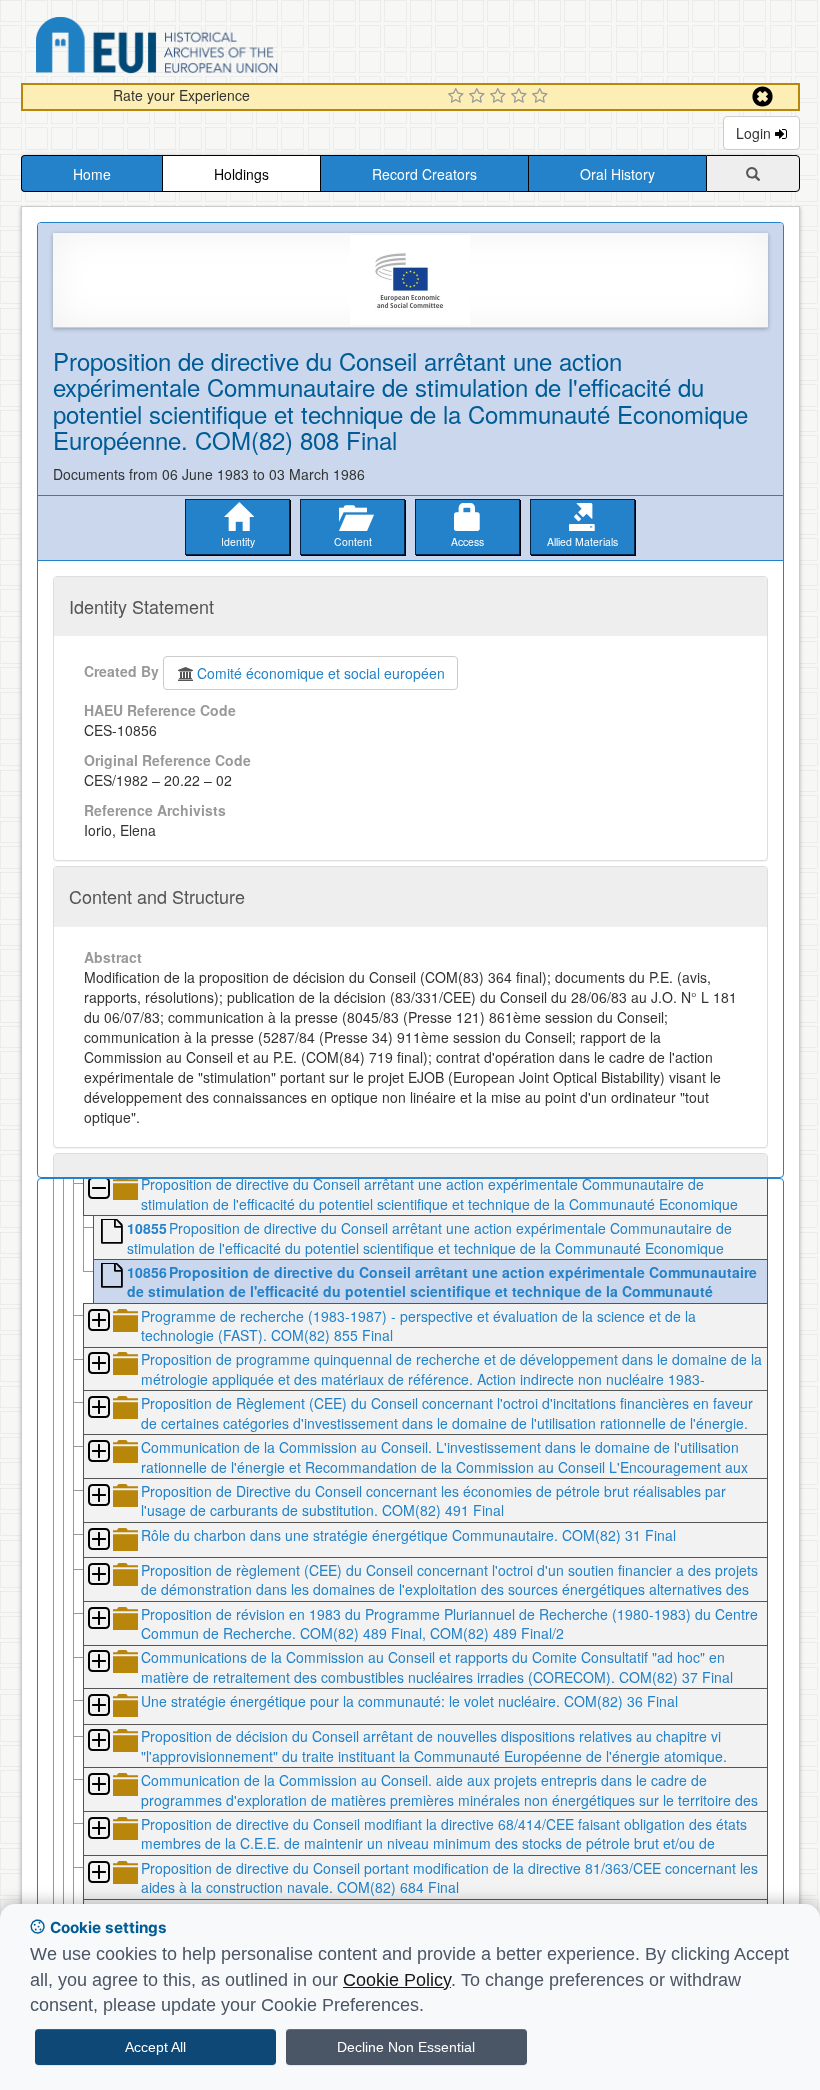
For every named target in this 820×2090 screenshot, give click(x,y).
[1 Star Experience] (458, 97)
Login (755, 133)
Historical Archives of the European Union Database (213, 48)
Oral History (617, 174)
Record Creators (424, 174)
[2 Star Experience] (479, 97)
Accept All (155, 2047)
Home (92, 174)
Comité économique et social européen (321, 673)
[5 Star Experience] (542, 97)
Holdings (241, 174)
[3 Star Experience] (500, 97)
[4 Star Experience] (521, 97)
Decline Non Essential (406, 2047)
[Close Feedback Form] (762, 96)
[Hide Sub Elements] (98, 1189)
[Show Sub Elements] (98, 1321)
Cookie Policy (397, 1980)
